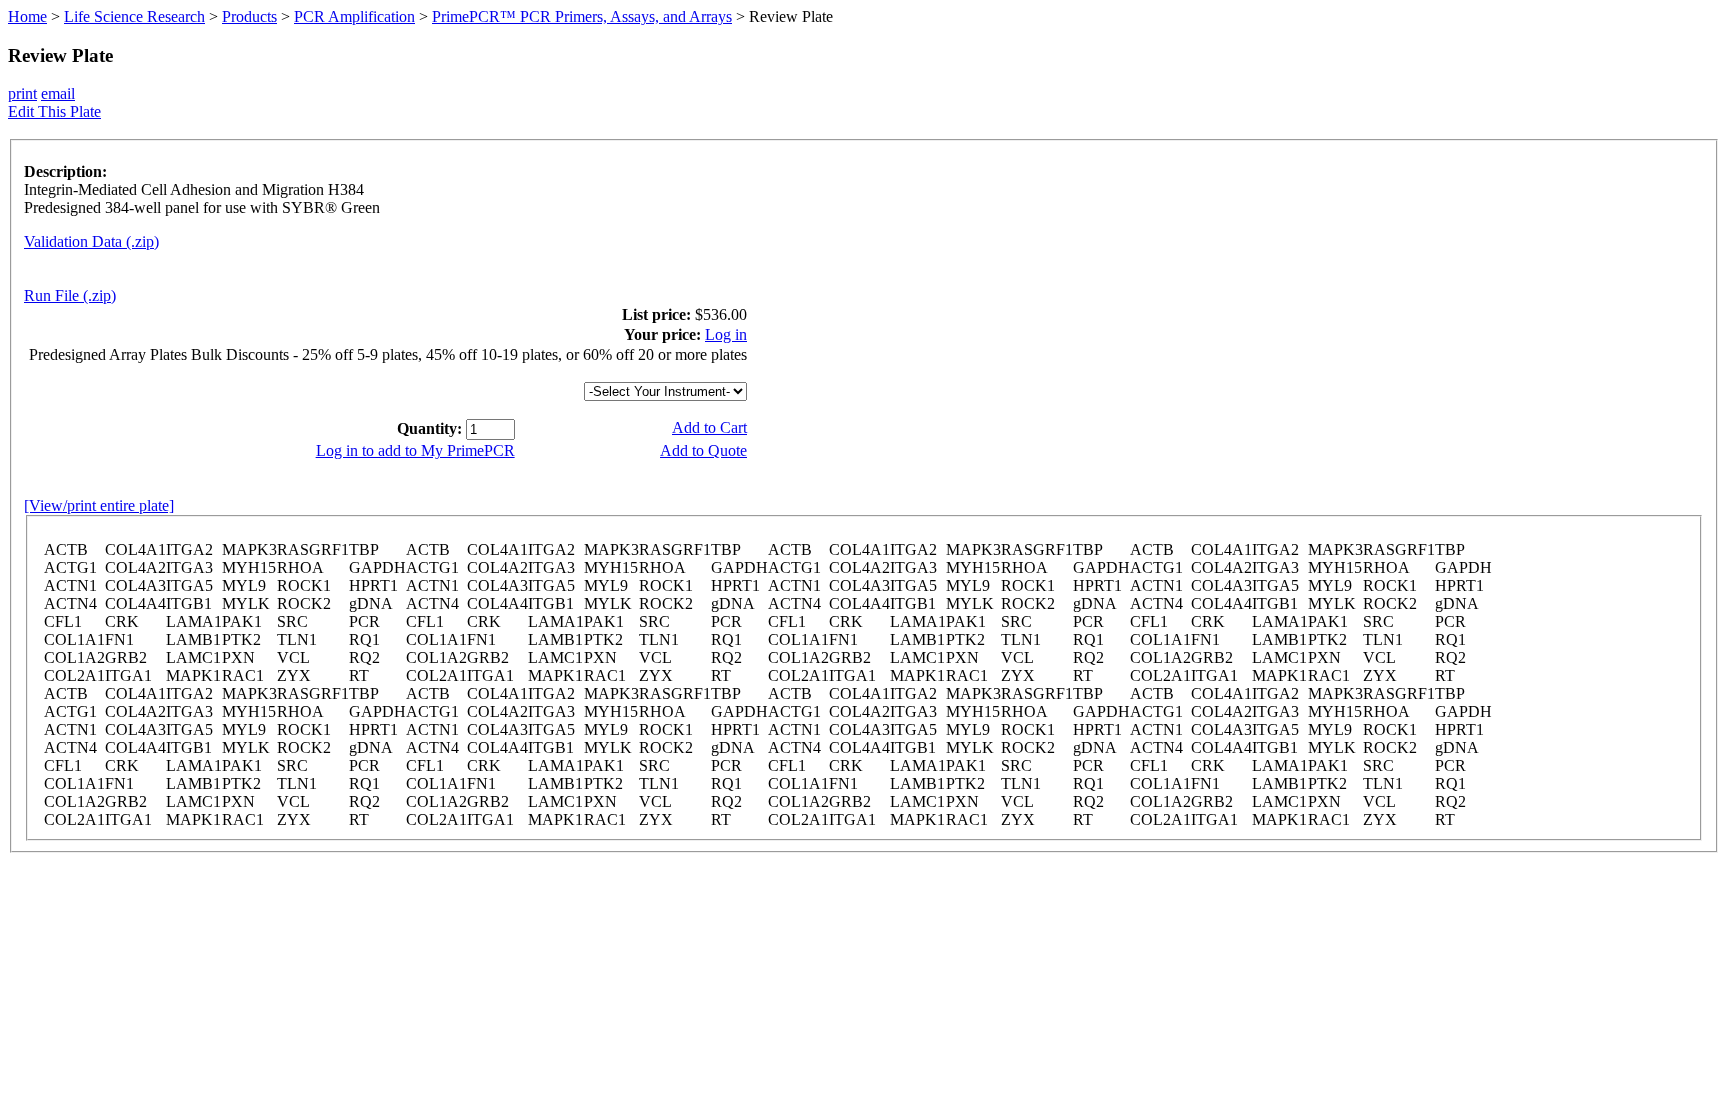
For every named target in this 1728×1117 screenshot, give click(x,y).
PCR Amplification (354, 16)
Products (249, 16)
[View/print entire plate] (99, 505)
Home (27, 16)
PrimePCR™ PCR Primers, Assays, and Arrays (582, 16)
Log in (726, 334)
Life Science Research (134, 16)
